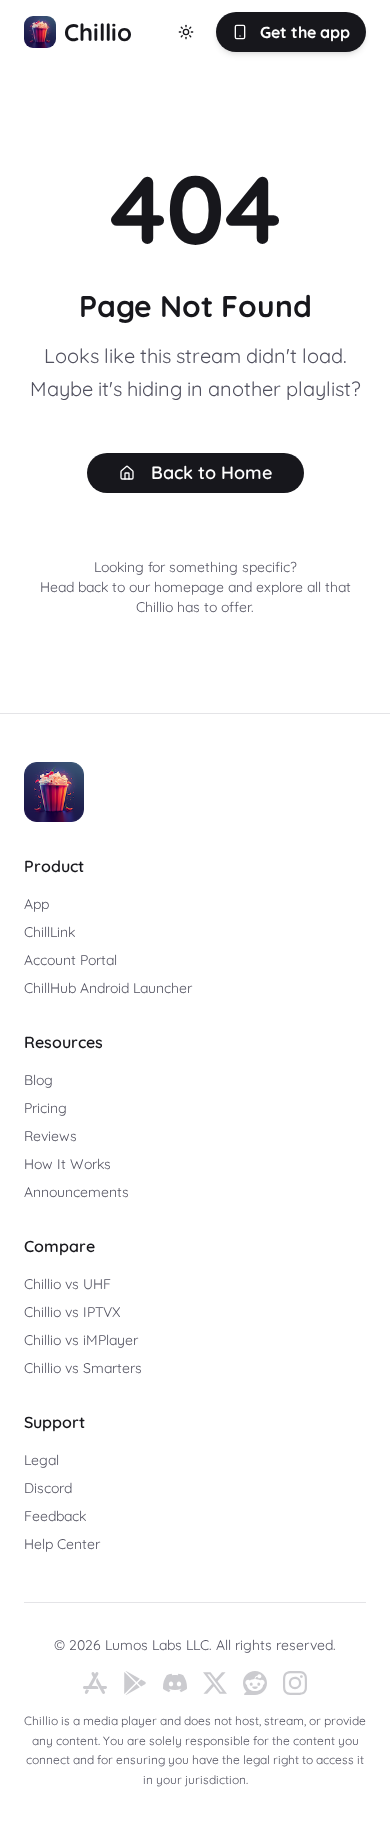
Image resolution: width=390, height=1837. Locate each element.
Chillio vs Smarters (83, 1368)
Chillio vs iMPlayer (81, 1340)
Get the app (305, 32)
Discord (48, 1488)
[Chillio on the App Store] (95, 1683)
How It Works (67, 1164)
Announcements (76, 1192)
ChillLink (49, 932)
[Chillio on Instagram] (295, 1683)
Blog (38, 1080)
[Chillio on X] (215, 1683)
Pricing (45, 1108)
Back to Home (211, 472)
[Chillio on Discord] (175, 1683)
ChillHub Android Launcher (108, 988)
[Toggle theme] (186, 32)
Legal (41, 1460)
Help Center (62, 1544)
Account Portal (70, 960)
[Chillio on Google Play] (135, 1683)
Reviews (50, 1136)
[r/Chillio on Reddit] (255, 1683)
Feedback (55, 1516)
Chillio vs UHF (67, 1284)
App (36, 904)
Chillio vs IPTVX (72, 1312)
